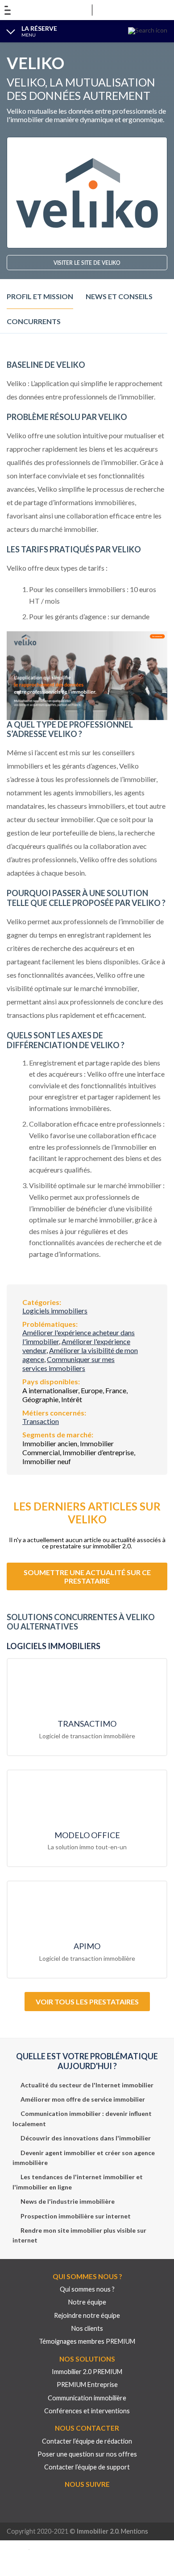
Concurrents (34, 321)
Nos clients (87, 2328)
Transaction (41, 1421)
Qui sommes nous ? (87, 2289)
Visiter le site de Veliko (87, 263)
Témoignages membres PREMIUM (87, 2341)
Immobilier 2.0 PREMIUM (87, 2372)
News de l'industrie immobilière (68, 2201)
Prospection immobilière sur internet (76, 2216)
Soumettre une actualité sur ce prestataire (87, 1576)
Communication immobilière (87, 2397)
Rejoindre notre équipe (87, 2315)
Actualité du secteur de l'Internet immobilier (87, 2084)
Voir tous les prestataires (87, 2002)
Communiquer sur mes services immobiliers (68, 1364)
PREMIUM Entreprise (87, 2385)
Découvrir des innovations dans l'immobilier (86, 2138)
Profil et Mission (40, 296)
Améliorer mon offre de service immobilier (83, 2099)
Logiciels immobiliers (55, 1311)
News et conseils (119, 296)
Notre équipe (87, 2302)
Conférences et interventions (87, 2411)
